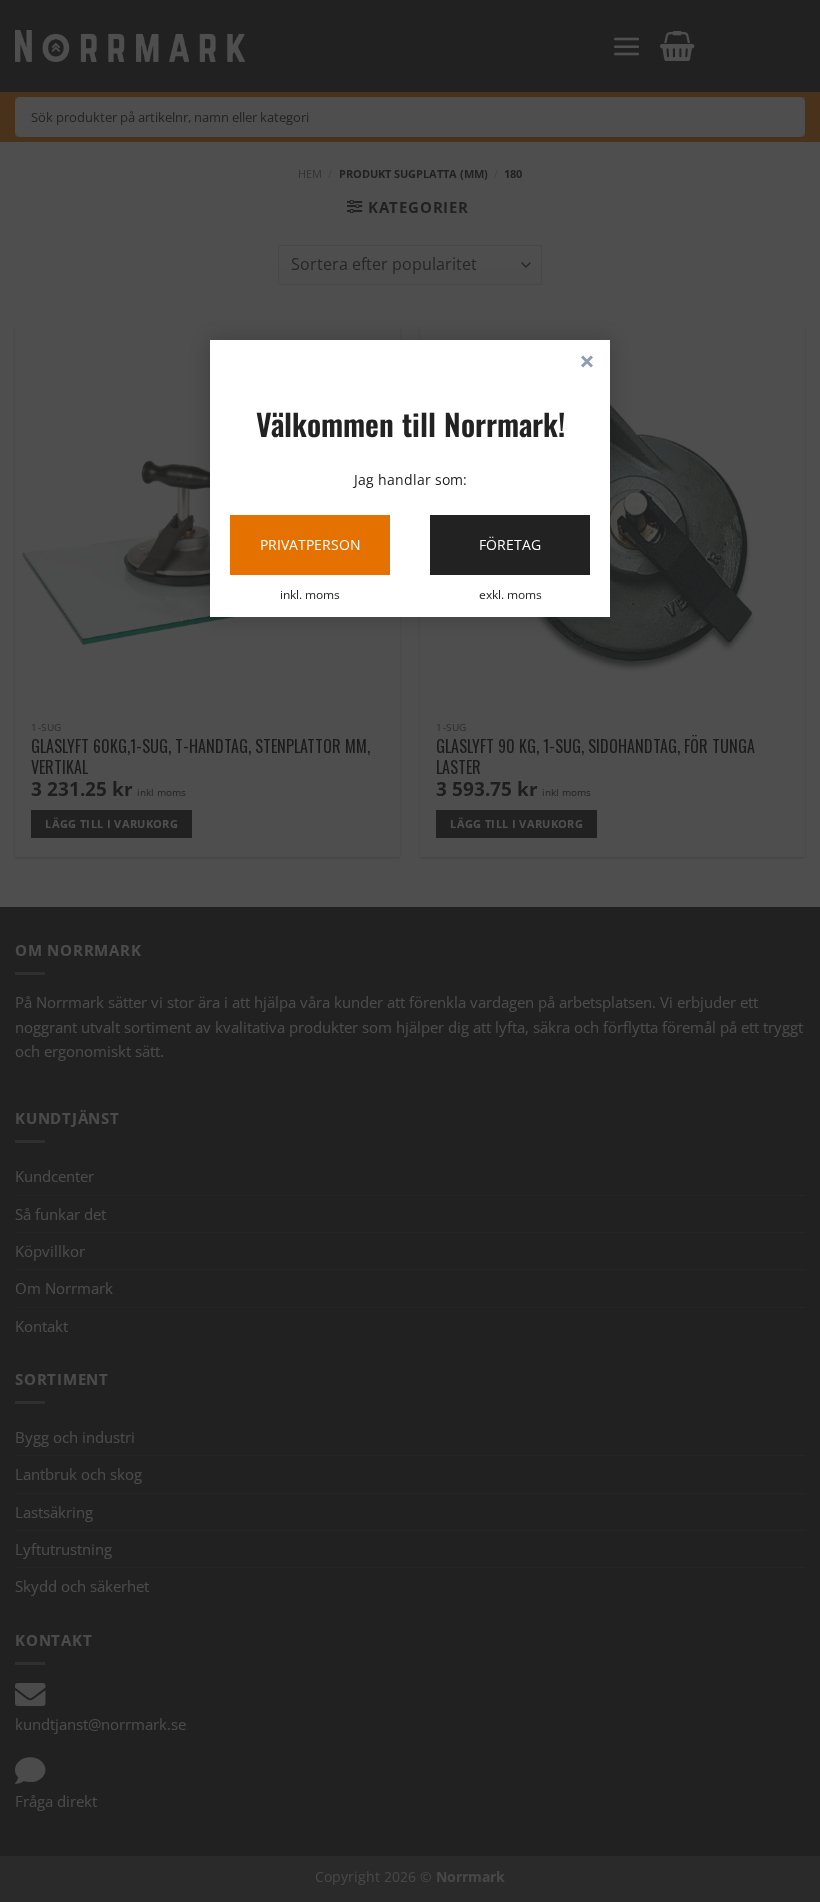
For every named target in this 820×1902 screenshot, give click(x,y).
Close (587, 363)
